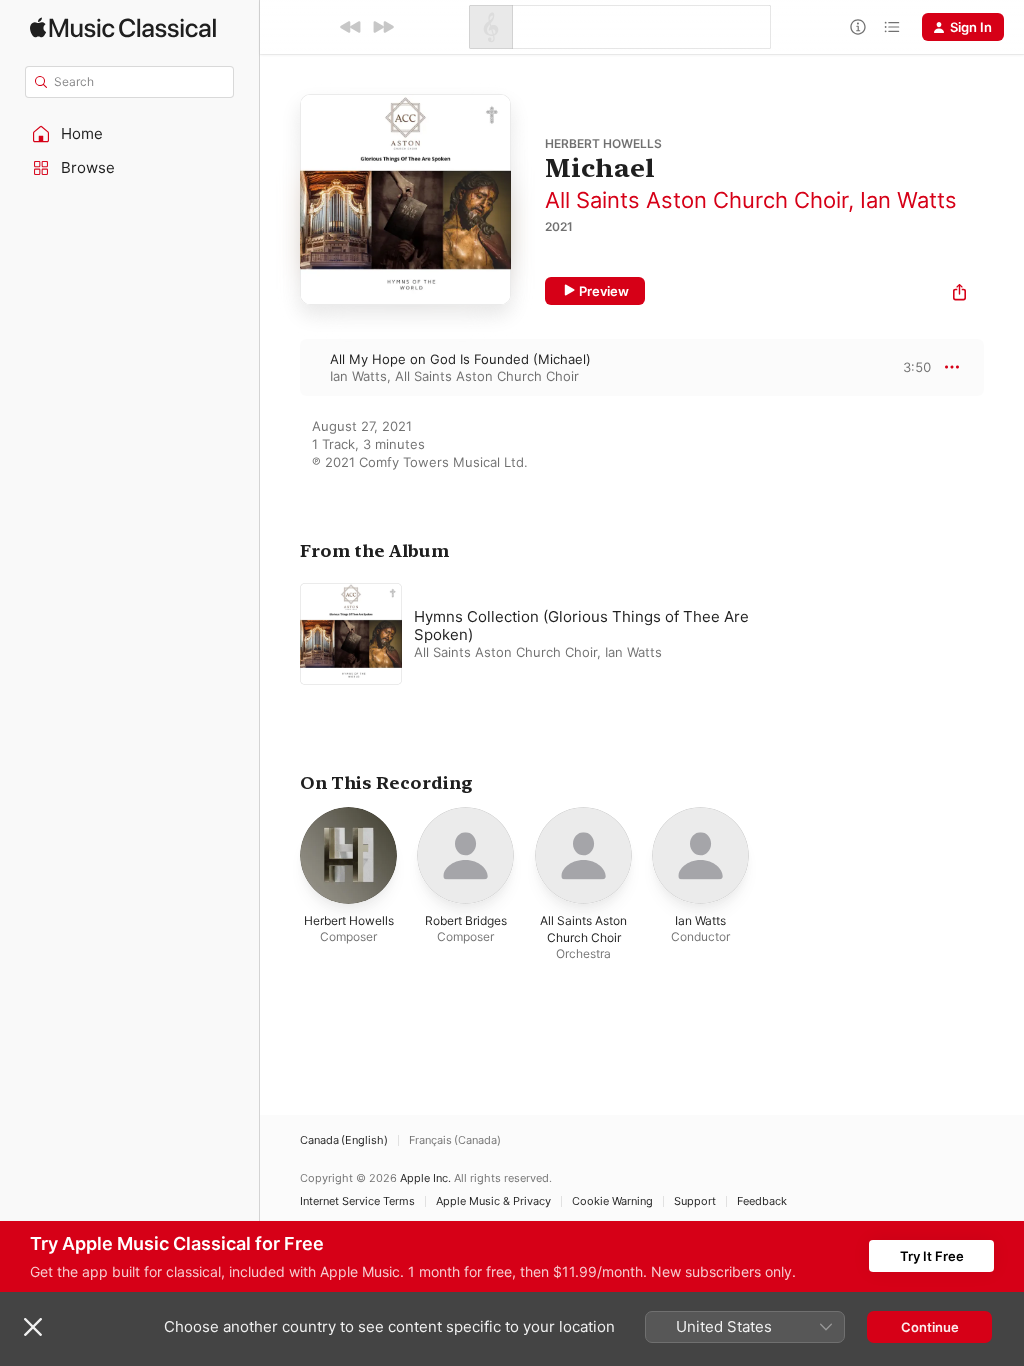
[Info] (858, 27)
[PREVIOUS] (351, 27)
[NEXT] (383, 27)
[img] (123, 27)
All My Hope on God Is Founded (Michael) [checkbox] (460, 359)
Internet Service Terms (357, 1201)
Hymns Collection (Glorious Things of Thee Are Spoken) (581, 625)
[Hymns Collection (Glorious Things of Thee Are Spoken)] (550, 634)
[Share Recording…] (959, 294)
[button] (130, 134)
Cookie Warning (612, 1201)
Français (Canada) (455, 1140)
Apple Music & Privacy (493, 1201)
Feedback (762, 1201)
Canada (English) (344, 1140)
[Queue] (892, 27)
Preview (604, 291)
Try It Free (932, 1256)
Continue (930, 1327)
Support (695, 1201)
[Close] (33, 1327)
